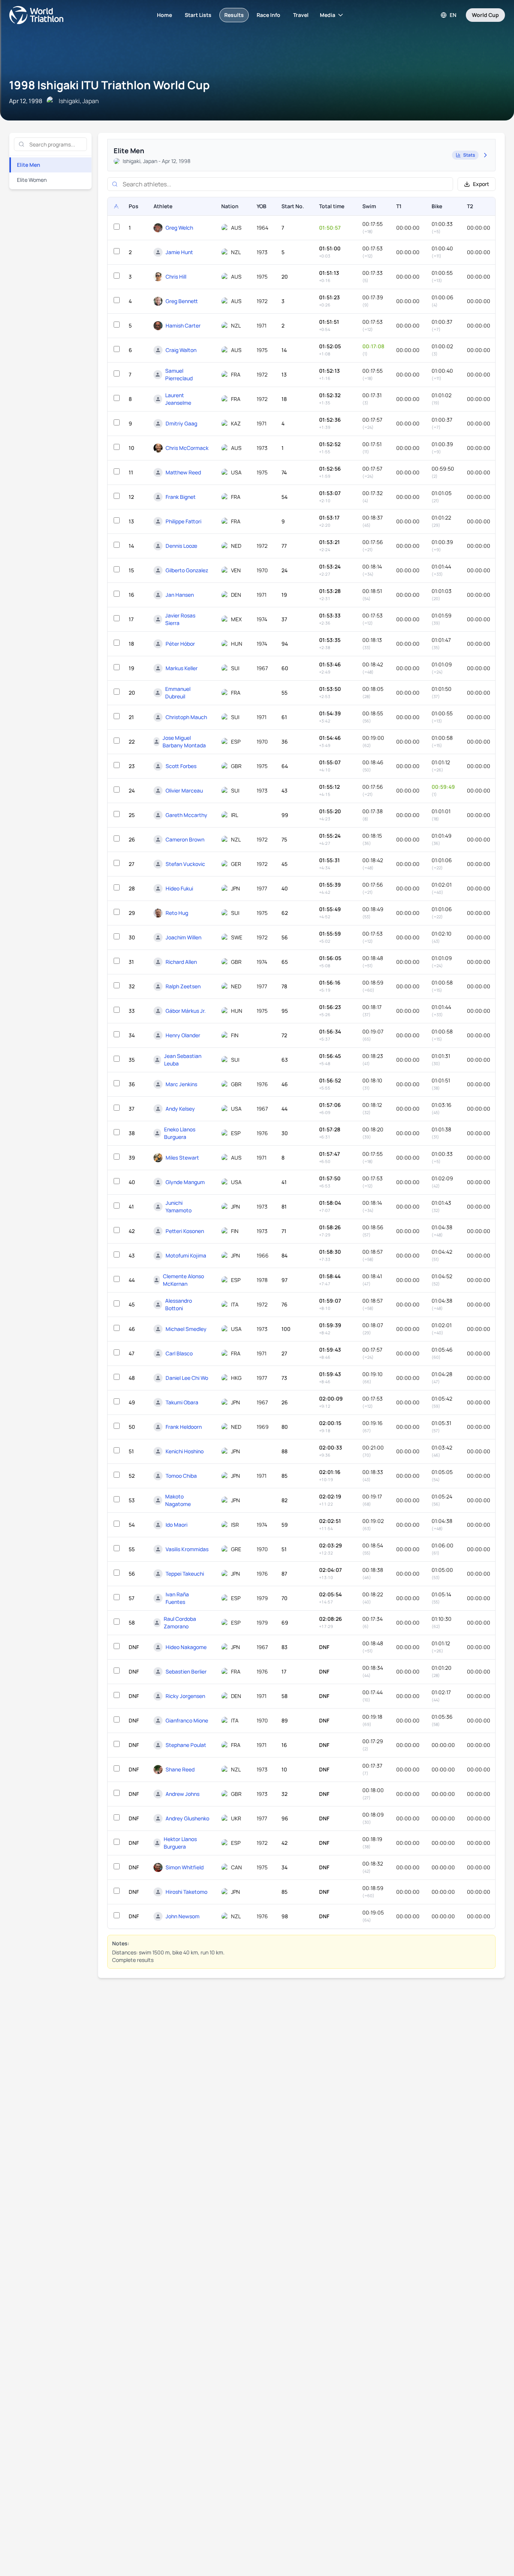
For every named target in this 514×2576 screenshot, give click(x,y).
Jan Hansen (180, 595)
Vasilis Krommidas (187, 1549)
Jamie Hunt (179, 252)
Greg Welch (179, 228)
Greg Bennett (182, 301)
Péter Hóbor (180, 644)
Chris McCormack (187, 448)
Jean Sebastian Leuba (183, 1060)
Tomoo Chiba (181, 1476)
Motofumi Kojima (186, 1255)
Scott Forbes (181, 766)
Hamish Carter (183, 325)
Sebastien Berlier (186, 1671)
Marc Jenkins (181, 1084)
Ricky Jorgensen (185, 1696)
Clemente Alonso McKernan (183, 1280)
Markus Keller (182, 668)
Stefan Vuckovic (185, 864)
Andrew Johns (182, 1794)
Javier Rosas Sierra (180, 619)
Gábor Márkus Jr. (186, 1011)
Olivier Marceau (184, 790)
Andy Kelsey (180, 1109)
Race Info (268, 15)
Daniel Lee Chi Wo (187, 1378)
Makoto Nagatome (178, 1500)
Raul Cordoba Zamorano (180, 1623)
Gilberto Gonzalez (187, 570)
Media (328, 15)
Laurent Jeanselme (178, 399)
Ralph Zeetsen (183, 986)
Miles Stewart (182, 1158)
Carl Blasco (179, 1353)
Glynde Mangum (185, 1182)
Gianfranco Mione (187, 1720)
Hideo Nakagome (186, 1647)
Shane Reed (180, 1769)
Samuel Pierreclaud (179, 374)
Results (234, 15)
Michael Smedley (186, 1329)
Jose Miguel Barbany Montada (184, 742)
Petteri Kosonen (185, 1231)
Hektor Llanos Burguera (180, 1843)
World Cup (485, 15)
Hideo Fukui (179, 888)
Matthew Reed (183, 472)
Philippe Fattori (183, 521)
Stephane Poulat (186, 1745)
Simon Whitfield (185, 1867)
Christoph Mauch (186, 717)
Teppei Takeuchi (185, 1574)
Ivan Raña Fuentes (177, 1598)
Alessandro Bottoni (179, 1304)
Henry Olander (183, 1035)
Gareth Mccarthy (186, 815)
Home (164, 15)
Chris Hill (176, 277)
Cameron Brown (185, 839)
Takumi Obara (182, 1402)
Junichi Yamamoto (179, 1206)
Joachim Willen (183, 937)
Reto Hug (177, 913)
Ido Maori (176, 1525)
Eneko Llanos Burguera (180, 1133)
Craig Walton (181, 350)
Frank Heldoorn (184, 1427)
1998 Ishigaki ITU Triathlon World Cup (109, 85)
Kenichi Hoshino (185, 1451)
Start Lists (198, 15)
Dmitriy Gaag (181, 423)
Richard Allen (181, 962)
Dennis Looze (181, 546)
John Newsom (182, 1916)
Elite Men (29, 165)
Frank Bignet (181, 497)
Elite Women (32, 180)
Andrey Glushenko (187, 1818)
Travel (301, 15)
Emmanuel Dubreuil (178, 693)
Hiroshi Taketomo (186, 1892)
